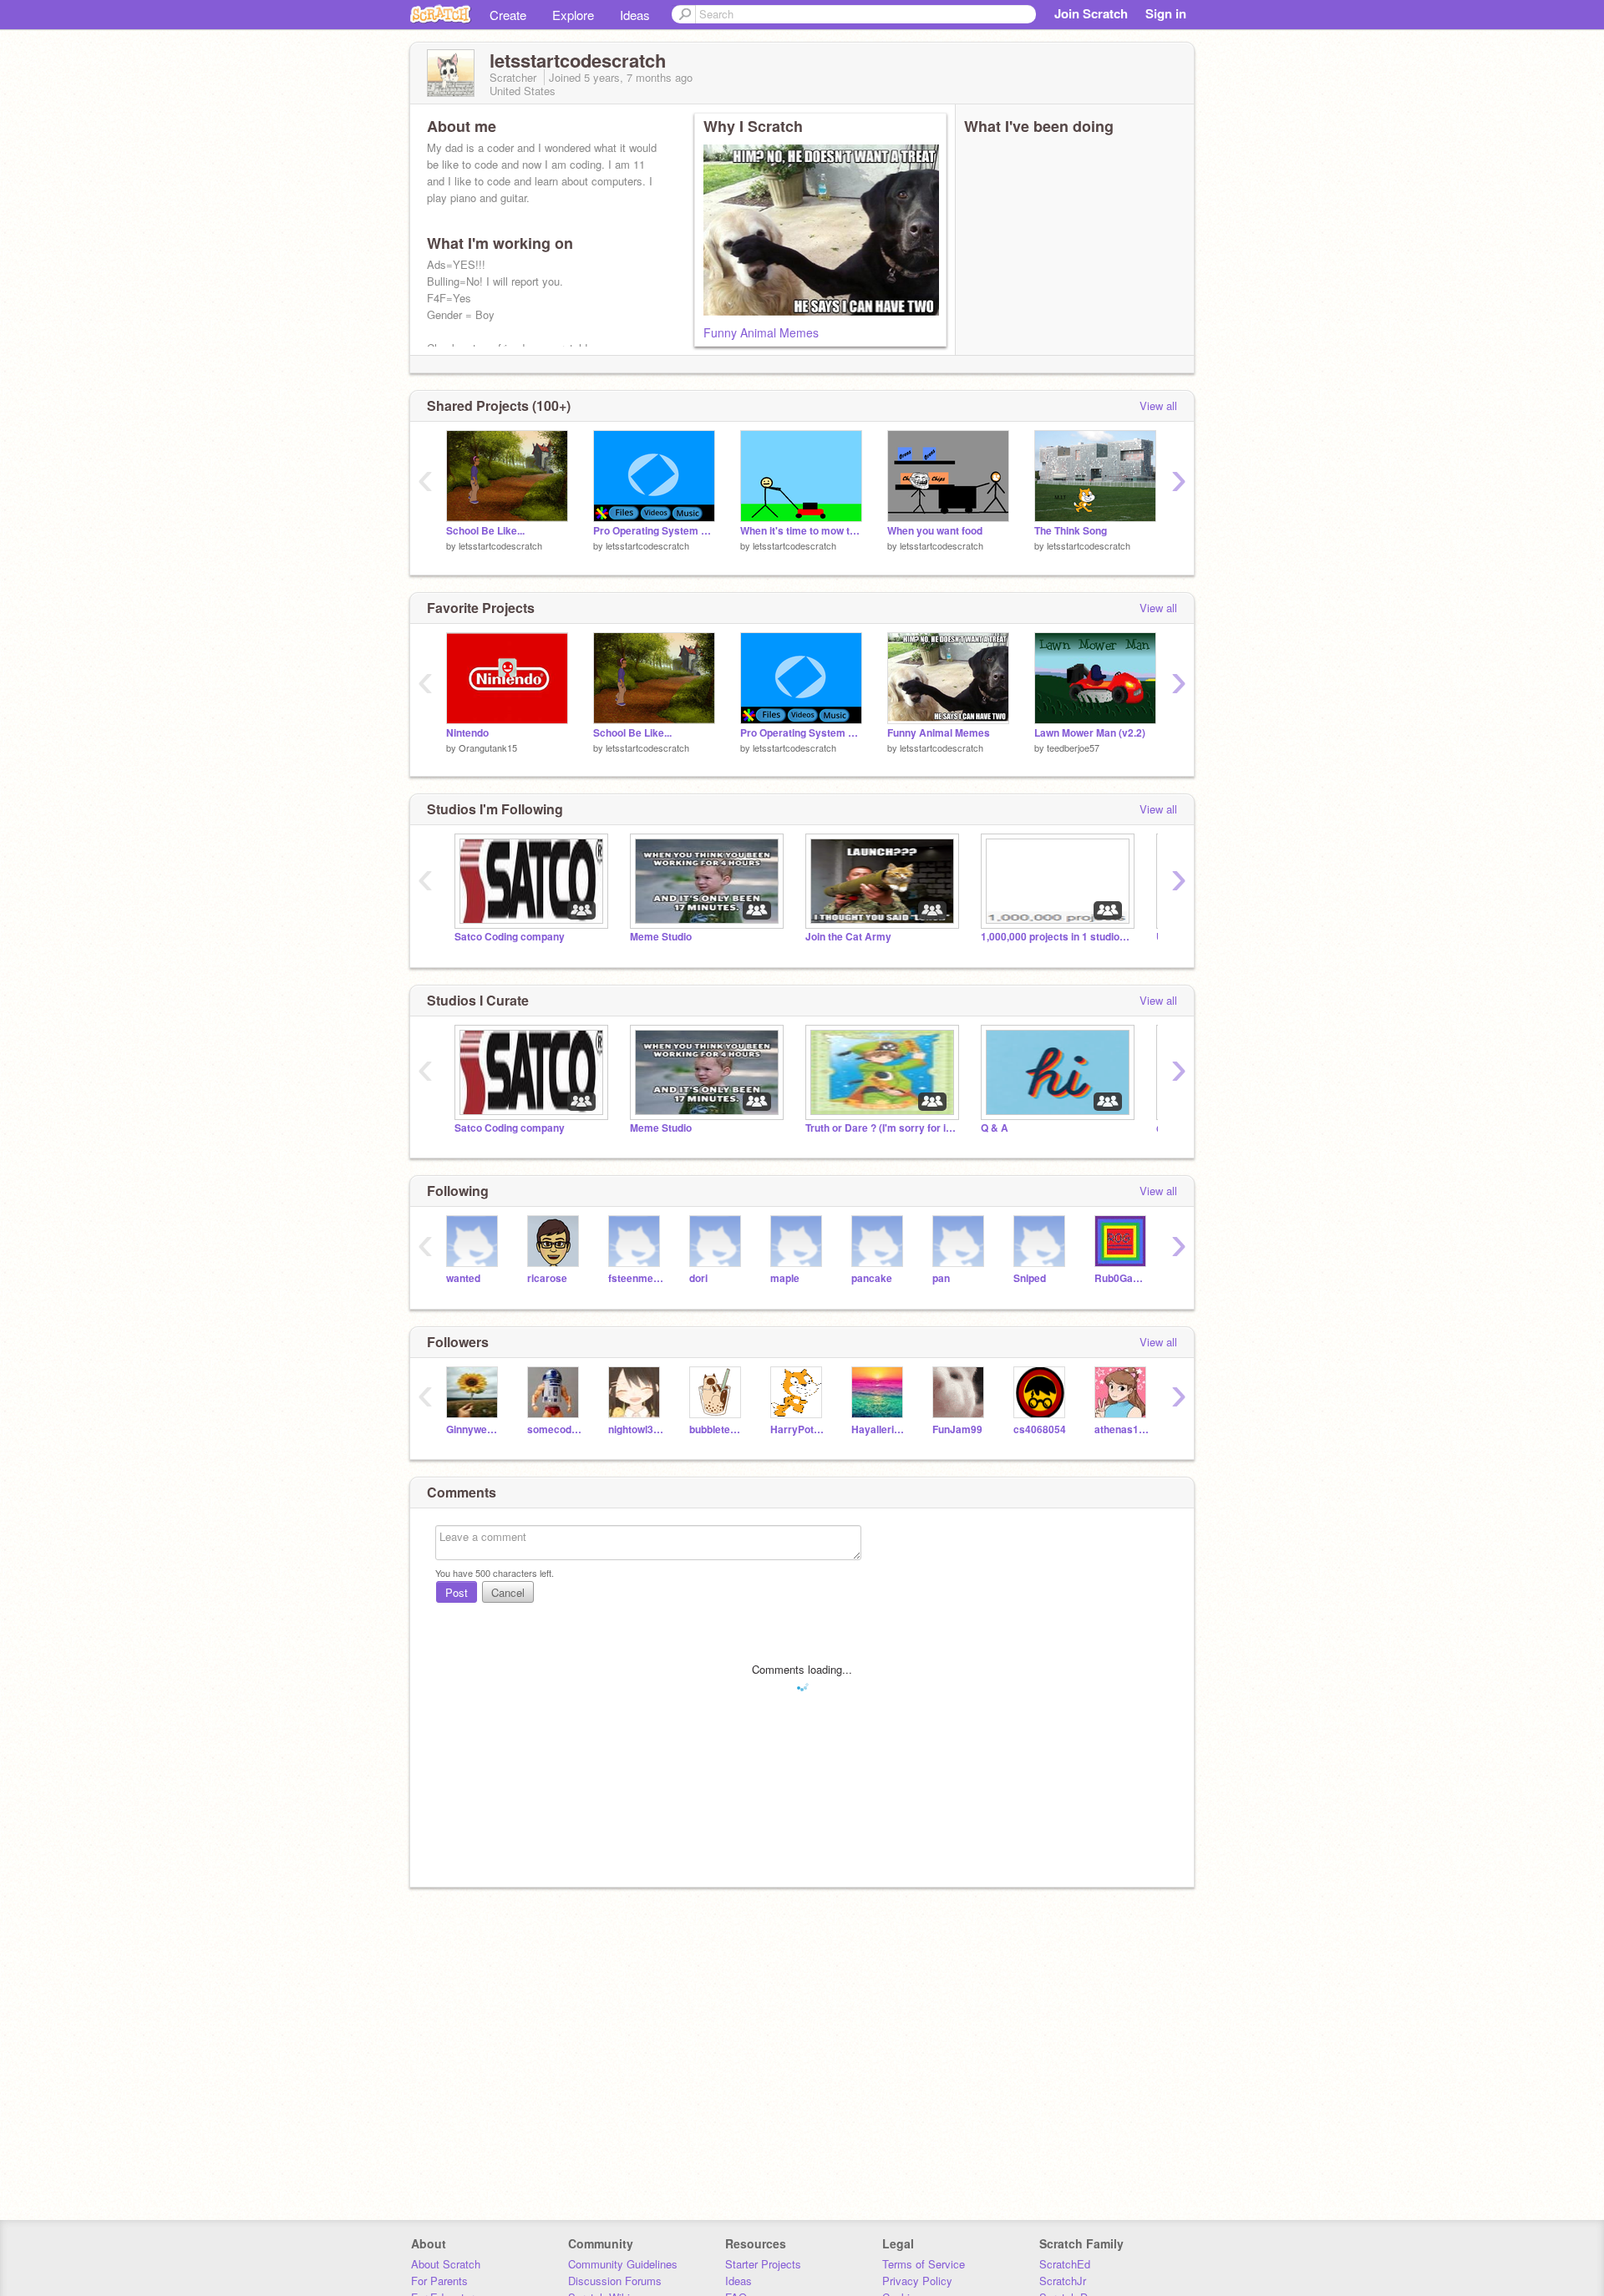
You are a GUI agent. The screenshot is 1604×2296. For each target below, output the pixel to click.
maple (785, 1278)
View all (1158, 405)
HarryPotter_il (798, 1429)
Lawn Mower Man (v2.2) (1090, 733)
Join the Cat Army (848, 937)
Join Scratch (1091, 13)
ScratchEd (1065, 2264)
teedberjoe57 (1073, 748)
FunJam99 (957, 1429)
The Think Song (1071, 531)
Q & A (995, 1128)
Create (508, 15)
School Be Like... (485, 531)
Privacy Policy (917, 2281)
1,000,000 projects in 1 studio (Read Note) (1056, 937)
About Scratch (446, 2264)
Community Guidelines (623, 2264)
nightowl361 (636, 1429)
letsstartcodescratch (500, 545)
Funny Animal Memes (761, 332)
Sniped (1030, 1278)
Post (457, 1592)
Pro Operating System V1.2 (654, 531)
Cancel (508, 1592)
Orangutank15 (488, 748)
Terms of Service (924, 2264)
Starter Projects (763, 2264)
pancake (872, 1278)
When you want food (935, 531)
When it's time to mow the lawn (801, 531)
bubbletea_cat (717, 1429)
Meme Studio (661, 937)
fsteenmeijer (636, 1278)
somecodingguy (555, 1429)
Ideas (635, 15)
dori (698, 1278)
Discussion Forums (615, 2281)
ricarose (547, 1278)
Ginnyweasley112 (474, 1429)
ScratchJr (1063, 2281)
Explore (573, 15)
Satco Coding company (510, 937)
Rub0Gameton (1122, 1278)
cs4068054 (1040, 1429)
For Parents (439, 2281)
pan (941, 1278)
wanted (463, 1278)
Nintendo (467, 733)
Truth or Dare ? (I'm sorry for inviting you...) (881, 1128)
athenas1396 (1122, 1429)
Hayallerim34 (879, 1429)
